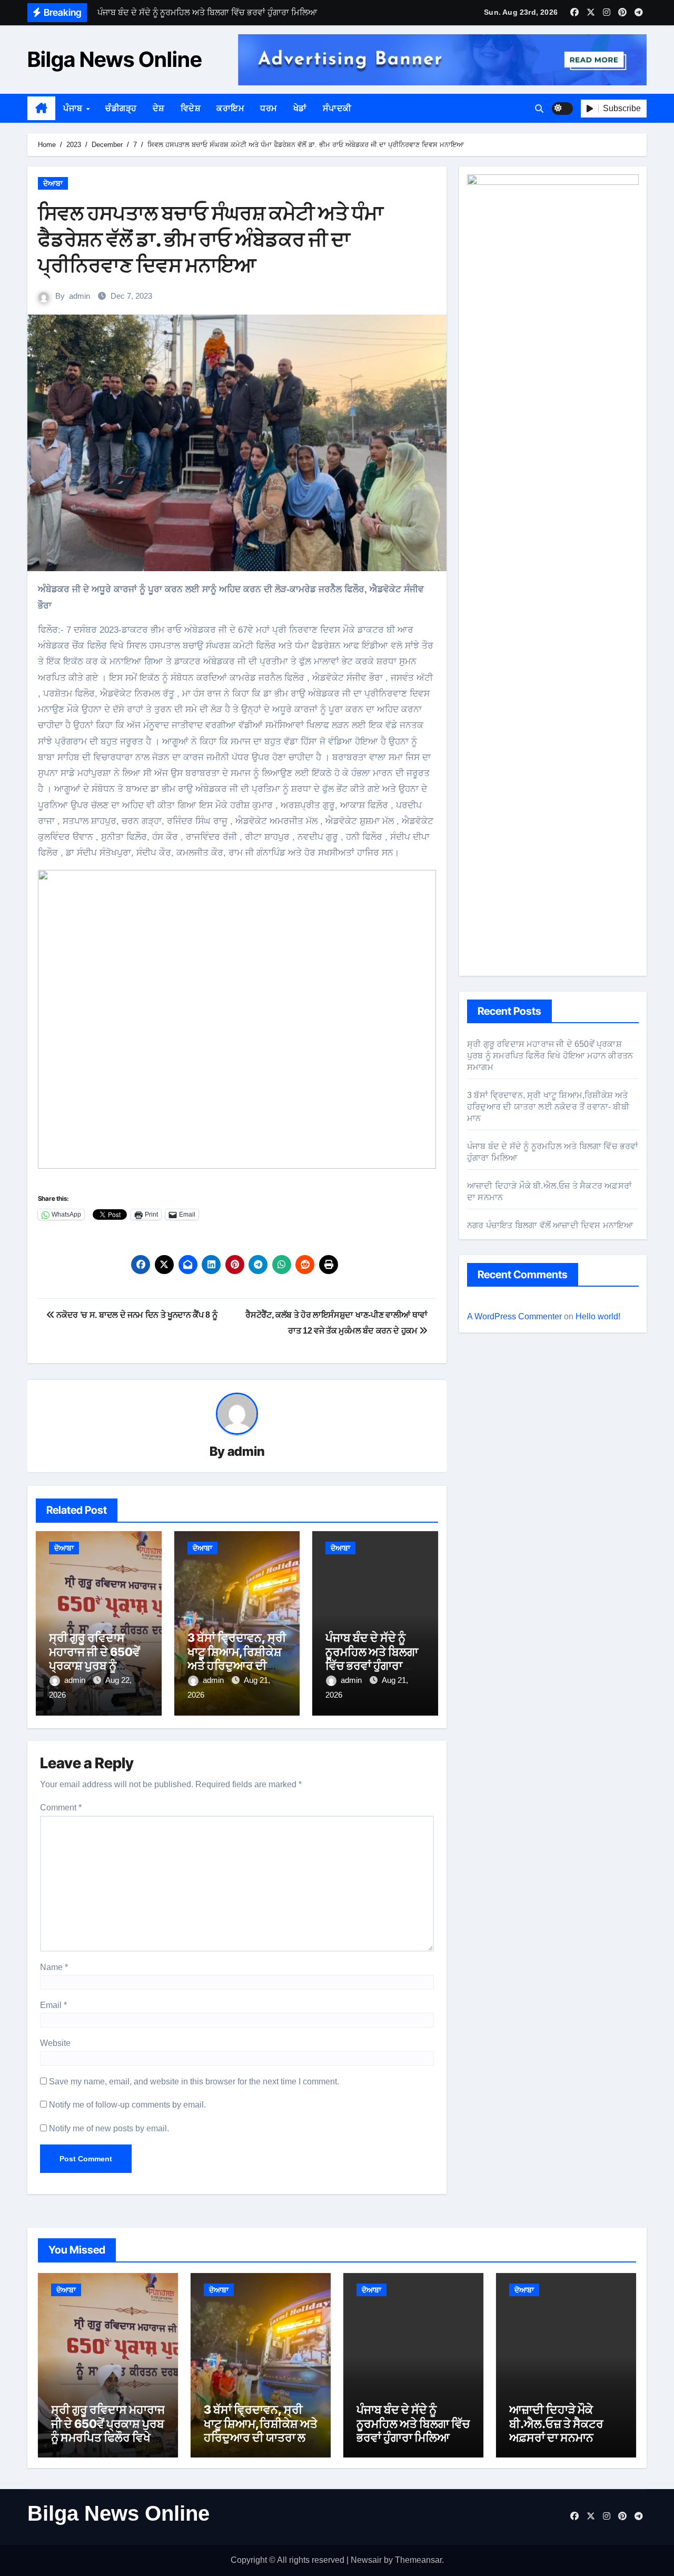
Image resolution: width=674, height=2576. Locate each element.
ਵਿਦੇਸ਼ (191, 108)
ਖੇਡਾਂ (300, 108)
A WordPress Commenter (514, 1316)
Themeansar (418, 2560)
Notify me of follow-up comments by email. (127, 2105)
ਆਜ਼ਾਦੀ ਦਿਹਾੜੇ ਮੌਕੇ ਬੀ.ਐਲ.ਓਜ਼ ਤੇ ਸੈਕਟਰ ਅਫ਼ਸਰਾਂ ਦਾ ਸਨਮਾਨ (556, 2423)
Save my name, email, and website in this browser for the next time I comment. (194, 2082)
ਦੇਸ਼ (159, 108)
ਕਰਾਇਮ (230, 108)
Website (55, 2043)
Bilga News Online (115, 59)
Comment (61, 1808)
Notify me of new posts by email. (109, 2128)
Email (53, 2005)
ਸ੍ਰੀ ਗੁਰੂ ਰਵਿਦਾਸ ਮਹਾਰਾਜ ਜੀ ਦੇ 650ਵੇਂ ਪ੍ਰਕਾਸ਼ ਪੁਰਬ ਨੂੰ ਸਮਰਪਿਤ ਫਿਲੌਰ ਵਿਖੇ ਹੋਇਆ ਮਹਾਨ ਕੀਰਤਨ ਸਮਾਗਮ (550, 1056)
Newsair (366, 2560)
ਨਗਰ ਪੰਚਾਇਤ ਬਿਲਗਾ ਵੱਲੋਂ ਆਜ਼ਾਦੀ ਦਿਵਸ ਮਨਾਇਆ (550, 1225)
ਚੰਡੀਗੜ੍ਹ (121, 108)
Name (54, 1967)
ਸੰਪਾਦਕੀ (337, 108)
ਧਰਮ (269, 108)
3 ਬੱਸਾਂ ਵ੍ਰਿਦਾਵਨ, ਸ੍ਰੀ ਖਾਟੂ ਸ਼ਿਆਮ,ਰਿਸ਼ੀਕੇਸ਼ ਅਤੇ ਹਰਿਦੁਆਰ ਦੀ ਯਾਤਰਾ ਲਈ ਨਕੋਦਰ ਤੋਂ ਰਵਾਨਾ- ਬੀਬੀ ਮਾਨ (237, 1666)
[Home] (41, 109)
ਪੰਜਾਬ (74, 108)
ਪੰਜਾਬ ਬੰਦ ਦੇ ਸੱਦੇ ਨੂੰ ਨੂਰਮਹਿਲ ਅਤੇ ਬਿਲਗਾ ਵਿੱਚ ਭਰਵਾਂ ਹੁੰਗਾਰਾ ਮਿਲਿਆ (372, 1658)
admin (80, 296)
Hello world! (598, 1316)
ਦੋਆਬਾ (53, 183)
